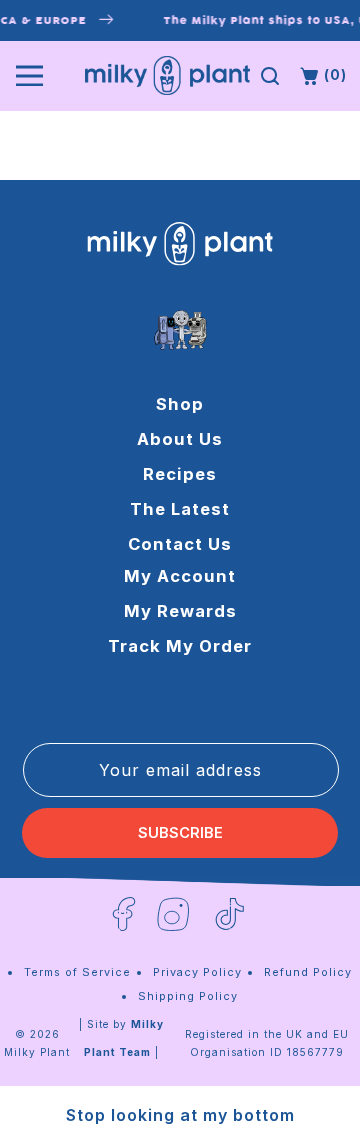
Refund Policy (308, 972)
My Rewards (180, 611)
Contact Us (180, 544)
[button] (270, 76)
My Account (180, 576)
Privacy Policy (197, 972)
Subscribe (180, 833)
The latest (180, 509)
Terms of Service (77, 972)
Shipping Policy (188, 996)
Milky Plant (37, 1052)
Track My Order (180, 646)
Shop (180, 404)
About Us (180, 439)
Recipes (180, 474)
